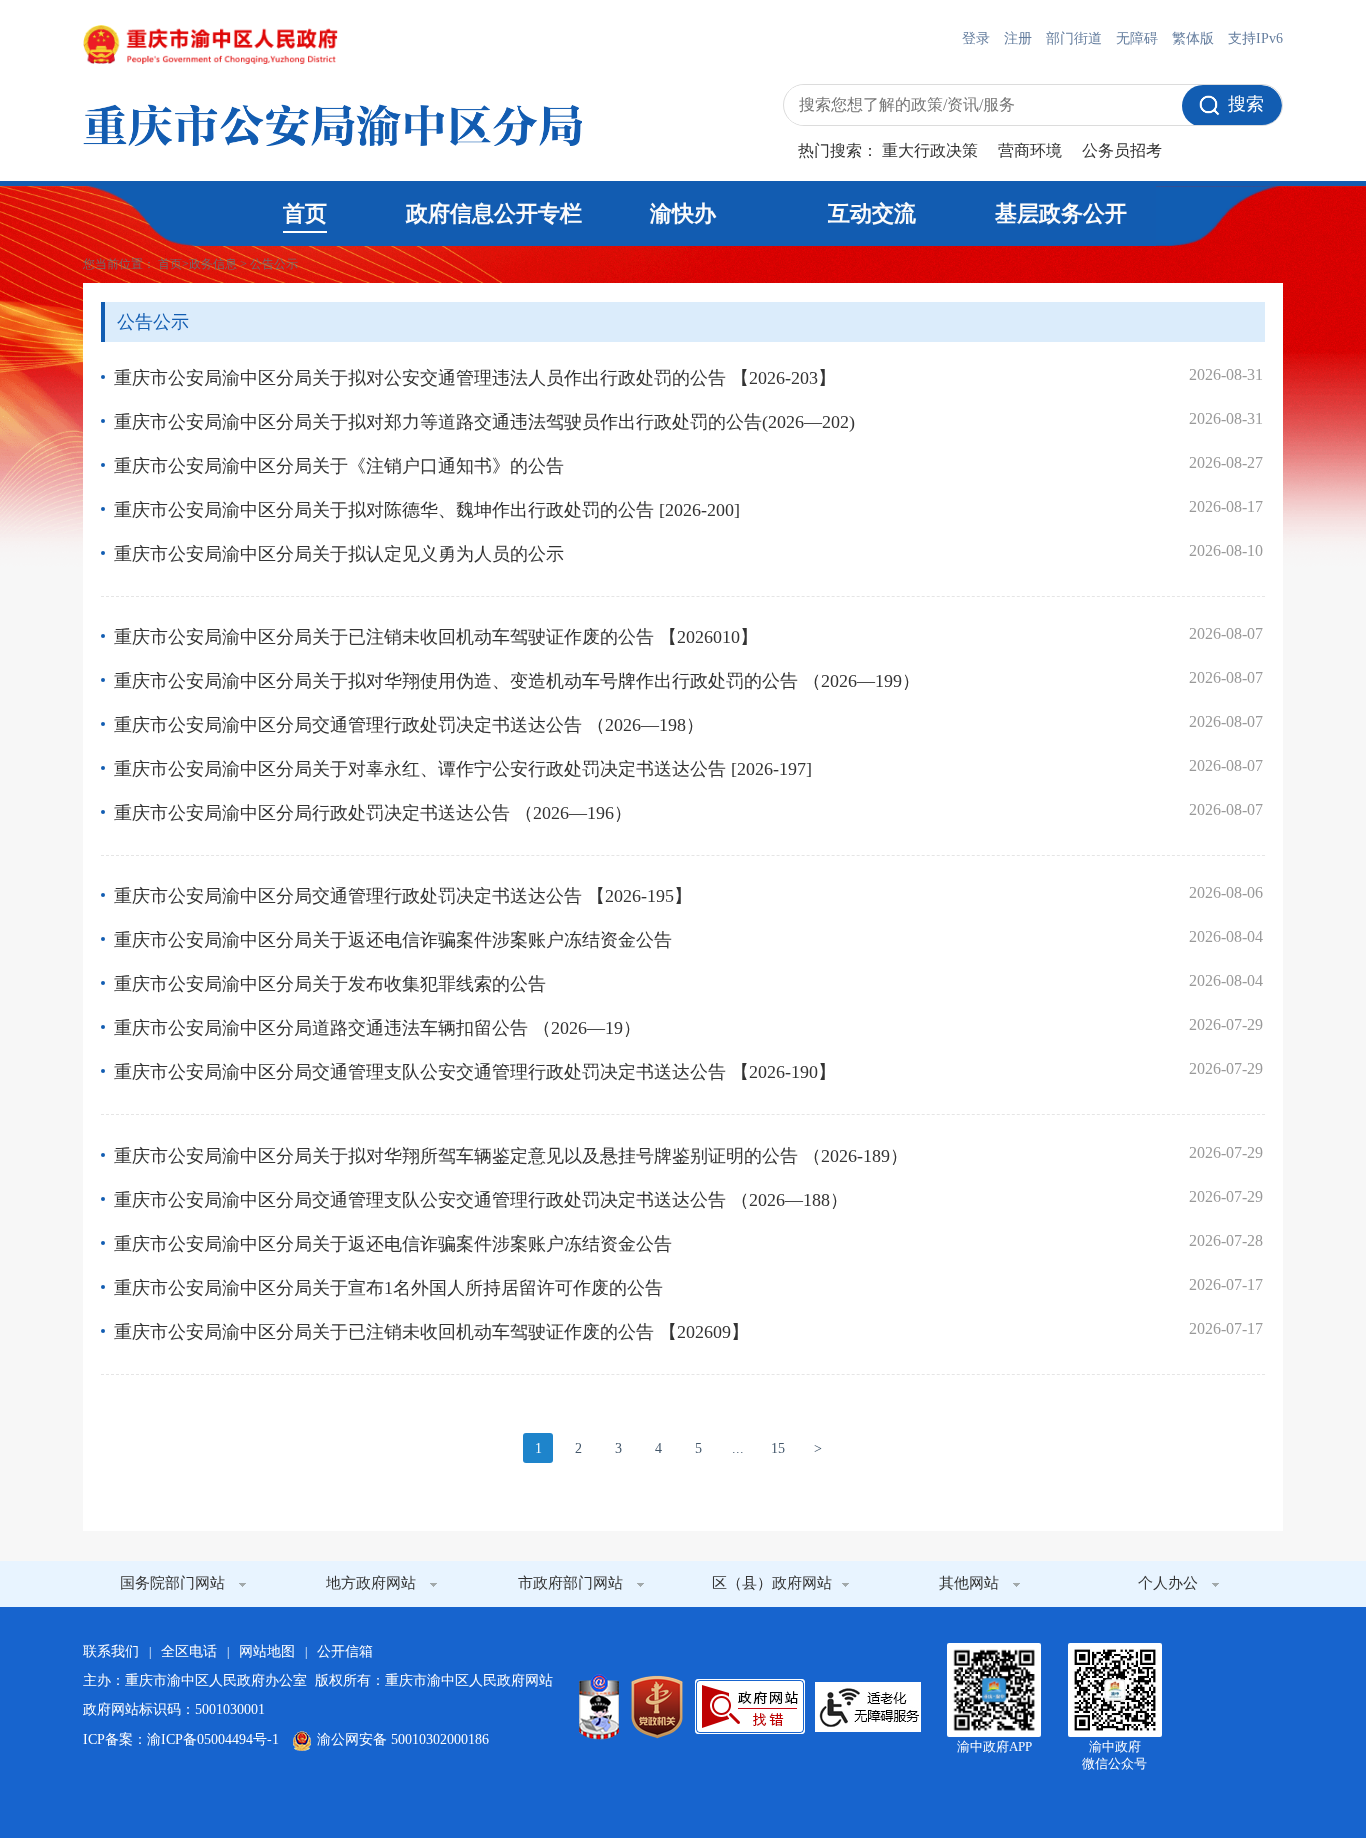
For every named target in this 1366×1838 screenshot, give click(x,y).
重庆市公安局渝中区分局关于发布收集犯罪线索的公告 (330, 984)
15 (778, 1448)
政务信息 (213, 264)
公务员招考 (1122, 150)
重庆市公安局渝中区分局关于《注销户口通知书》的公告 (339, 466)
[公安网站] (599, 1707)
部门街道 (1074, 38)
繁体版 (1193, 38)
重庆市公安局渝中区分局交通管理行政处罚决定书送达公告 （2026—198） (409, 725)
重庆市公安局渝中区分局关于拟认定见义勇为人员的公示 (339, 554)
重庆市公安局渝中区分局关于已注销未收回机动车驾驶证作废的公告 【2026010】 (436, 637)
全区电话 (189, 1651)
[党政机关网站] (657, 1707)
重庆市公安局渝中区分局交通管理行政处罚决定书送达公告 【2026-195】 (403, 896)
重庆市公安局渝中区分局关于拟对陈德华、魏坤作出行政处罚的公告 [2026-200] (427, 510)
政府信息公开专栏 (494, 213)
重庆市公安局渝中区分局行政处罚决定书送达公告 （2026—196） (373, 813)
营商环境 (1030, 150)
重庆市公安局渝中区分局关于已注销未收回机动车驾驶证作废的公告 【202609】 (431, 1332)
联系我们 (111, 1651)
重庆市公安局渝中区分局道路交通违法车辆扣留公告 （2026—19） (377, 1028)
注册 (1018, 38)
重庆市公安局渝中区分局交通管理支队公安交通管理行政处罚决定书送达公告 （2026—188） (481, 1200)
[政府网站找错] (750, 1706)
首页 (305, 213)
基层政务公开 (1061, 213)
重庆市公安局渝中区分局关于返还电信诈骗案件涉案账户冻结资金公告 (393, 940)
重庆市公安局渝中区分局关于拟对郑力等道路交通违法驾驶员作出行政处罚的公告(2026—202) (484, 422)
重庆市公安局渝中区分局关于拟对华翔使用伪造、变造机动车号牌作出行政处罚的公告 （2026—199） (517, 681)
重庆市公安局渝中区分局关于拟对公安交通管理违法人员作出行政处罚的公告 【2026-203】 (475, 378)
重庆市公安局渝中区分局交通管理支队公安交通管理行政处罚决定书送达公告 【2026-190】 (475, 1072)
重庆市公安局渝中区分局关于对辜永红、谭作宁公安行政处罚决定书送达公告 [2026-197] (463, 769)
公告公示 (274, 264)
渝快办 (683, 213)
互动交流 (872, 213)
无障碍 (1137, 38)
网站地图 (267, 1651)
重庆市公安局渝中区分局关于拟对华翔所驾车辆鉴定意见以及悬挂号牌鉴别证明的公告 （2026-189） (511, 1156)
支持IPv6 (1255, 38)
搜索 (1246, 104)
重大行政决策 (930, 150)
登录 (976, 38)
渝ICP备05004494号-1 (213, 1739)
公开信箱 (345, 1651)
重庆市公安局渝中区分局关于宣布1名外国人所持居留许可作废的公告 (388, 1288)
